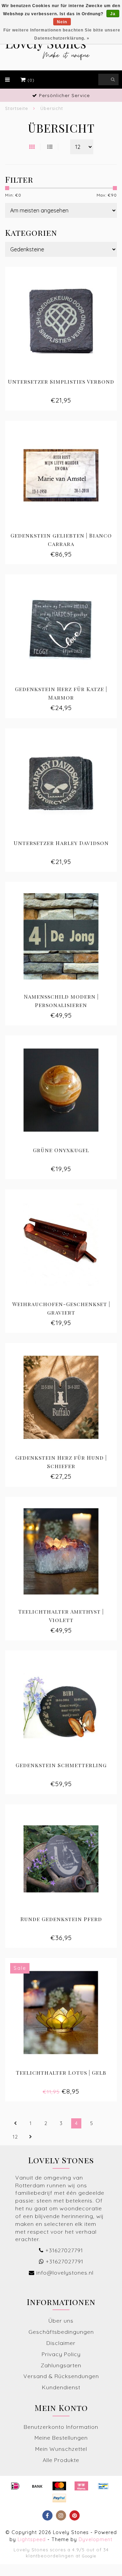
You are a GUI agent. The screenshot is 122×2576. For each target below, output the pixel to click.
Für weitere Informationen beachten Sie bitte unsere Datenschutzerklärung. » (62, 34)
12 (15, 2137)
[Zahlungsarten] (15, 2486)
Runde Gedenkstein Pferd (61, 1919)
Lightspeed (32, 2539)
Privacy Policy (61, 2354)
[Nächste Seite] (30, 2137)
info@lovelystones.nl (65, 2273)
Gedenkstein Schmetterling (61, 1765)
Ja (113, 14)
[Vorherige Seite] (15, 2123)
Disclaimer (61, 2343)
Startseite (17, 108)
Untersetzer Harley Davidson (61, 843)
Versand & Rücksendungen (61, 2376)
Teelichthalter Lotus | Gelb (61, 2072)
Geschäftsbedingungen (61, 2332)
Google (89, 2556)
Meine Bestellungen (61, 2438)
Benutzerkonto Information (61, 2427)
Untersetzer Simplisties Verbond (61, 381)
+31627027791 (64, 2250)
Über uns (61, 2321)
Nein (62, 22)
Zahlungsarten (61, 2365)
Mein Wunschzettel (61, 2449)
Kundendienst (61, 2387)
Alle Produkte (61, 2460)
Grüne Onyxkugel (61, 1150)
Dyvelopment (96, 2539)
